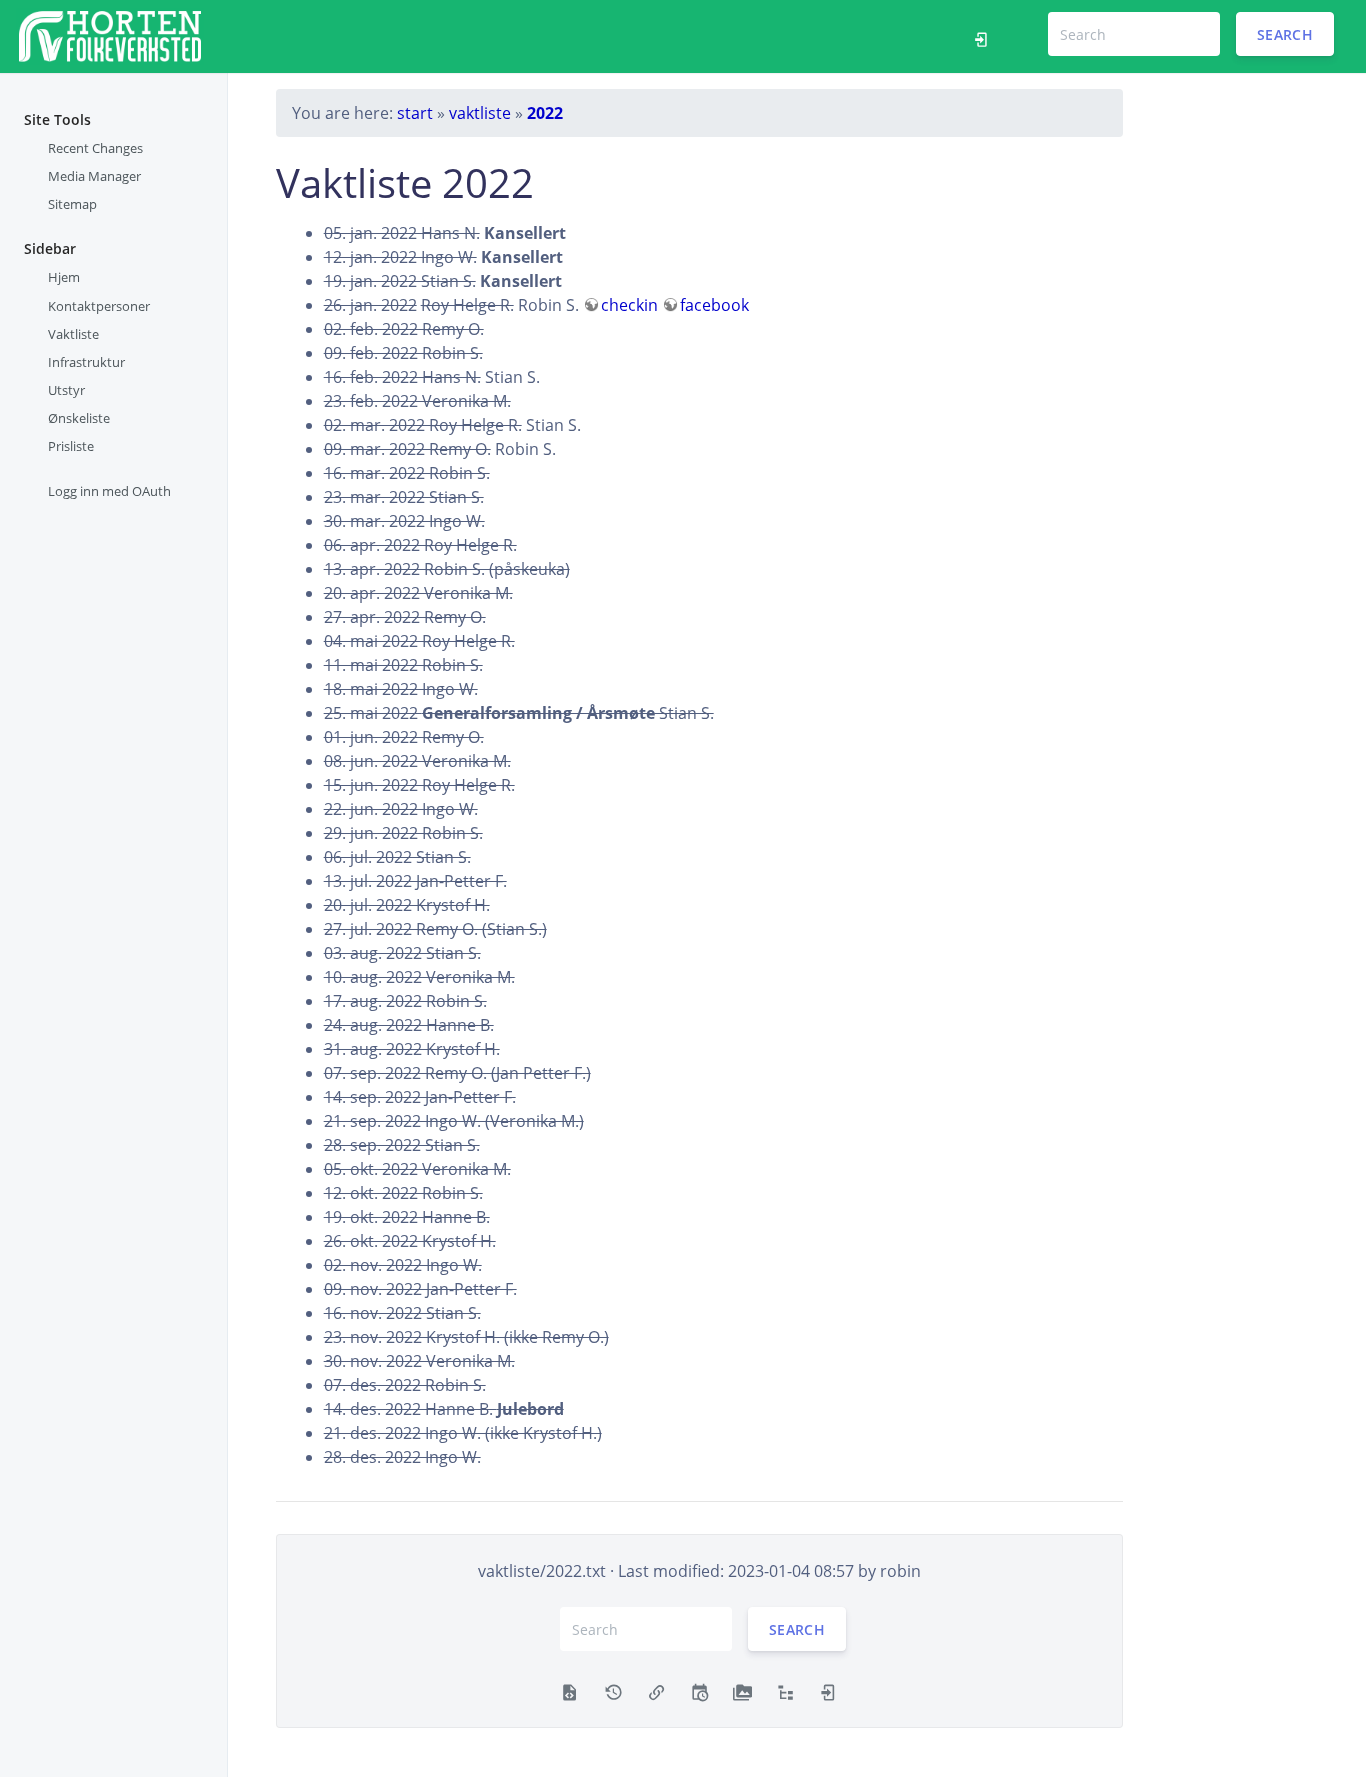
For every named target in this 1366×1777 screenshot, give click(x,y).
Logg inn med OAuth (109, 491)
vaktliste (480, 113)
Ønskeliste (79, 418)
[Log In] (986, 37)
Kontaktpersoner (99, 306)
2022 (545, 113)
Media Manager (94, 176)
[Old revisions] (613, 1691)
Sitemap (72, 204)
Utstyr (66, 390)
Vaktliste (73, 334)
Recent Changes (95, 148)
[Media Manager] (742, 1691)
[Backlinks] (656, 1691)
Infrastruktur (86, 362)
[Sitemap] (785, 1691)
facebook (714, 305)
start (415, 113)
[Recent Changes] (699, 1691)
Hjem (64, 277)
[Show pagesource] (569, 1691)
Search (1285, 34)
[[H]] (110, 34)
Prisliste (71, 446)
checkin (629, 305)
